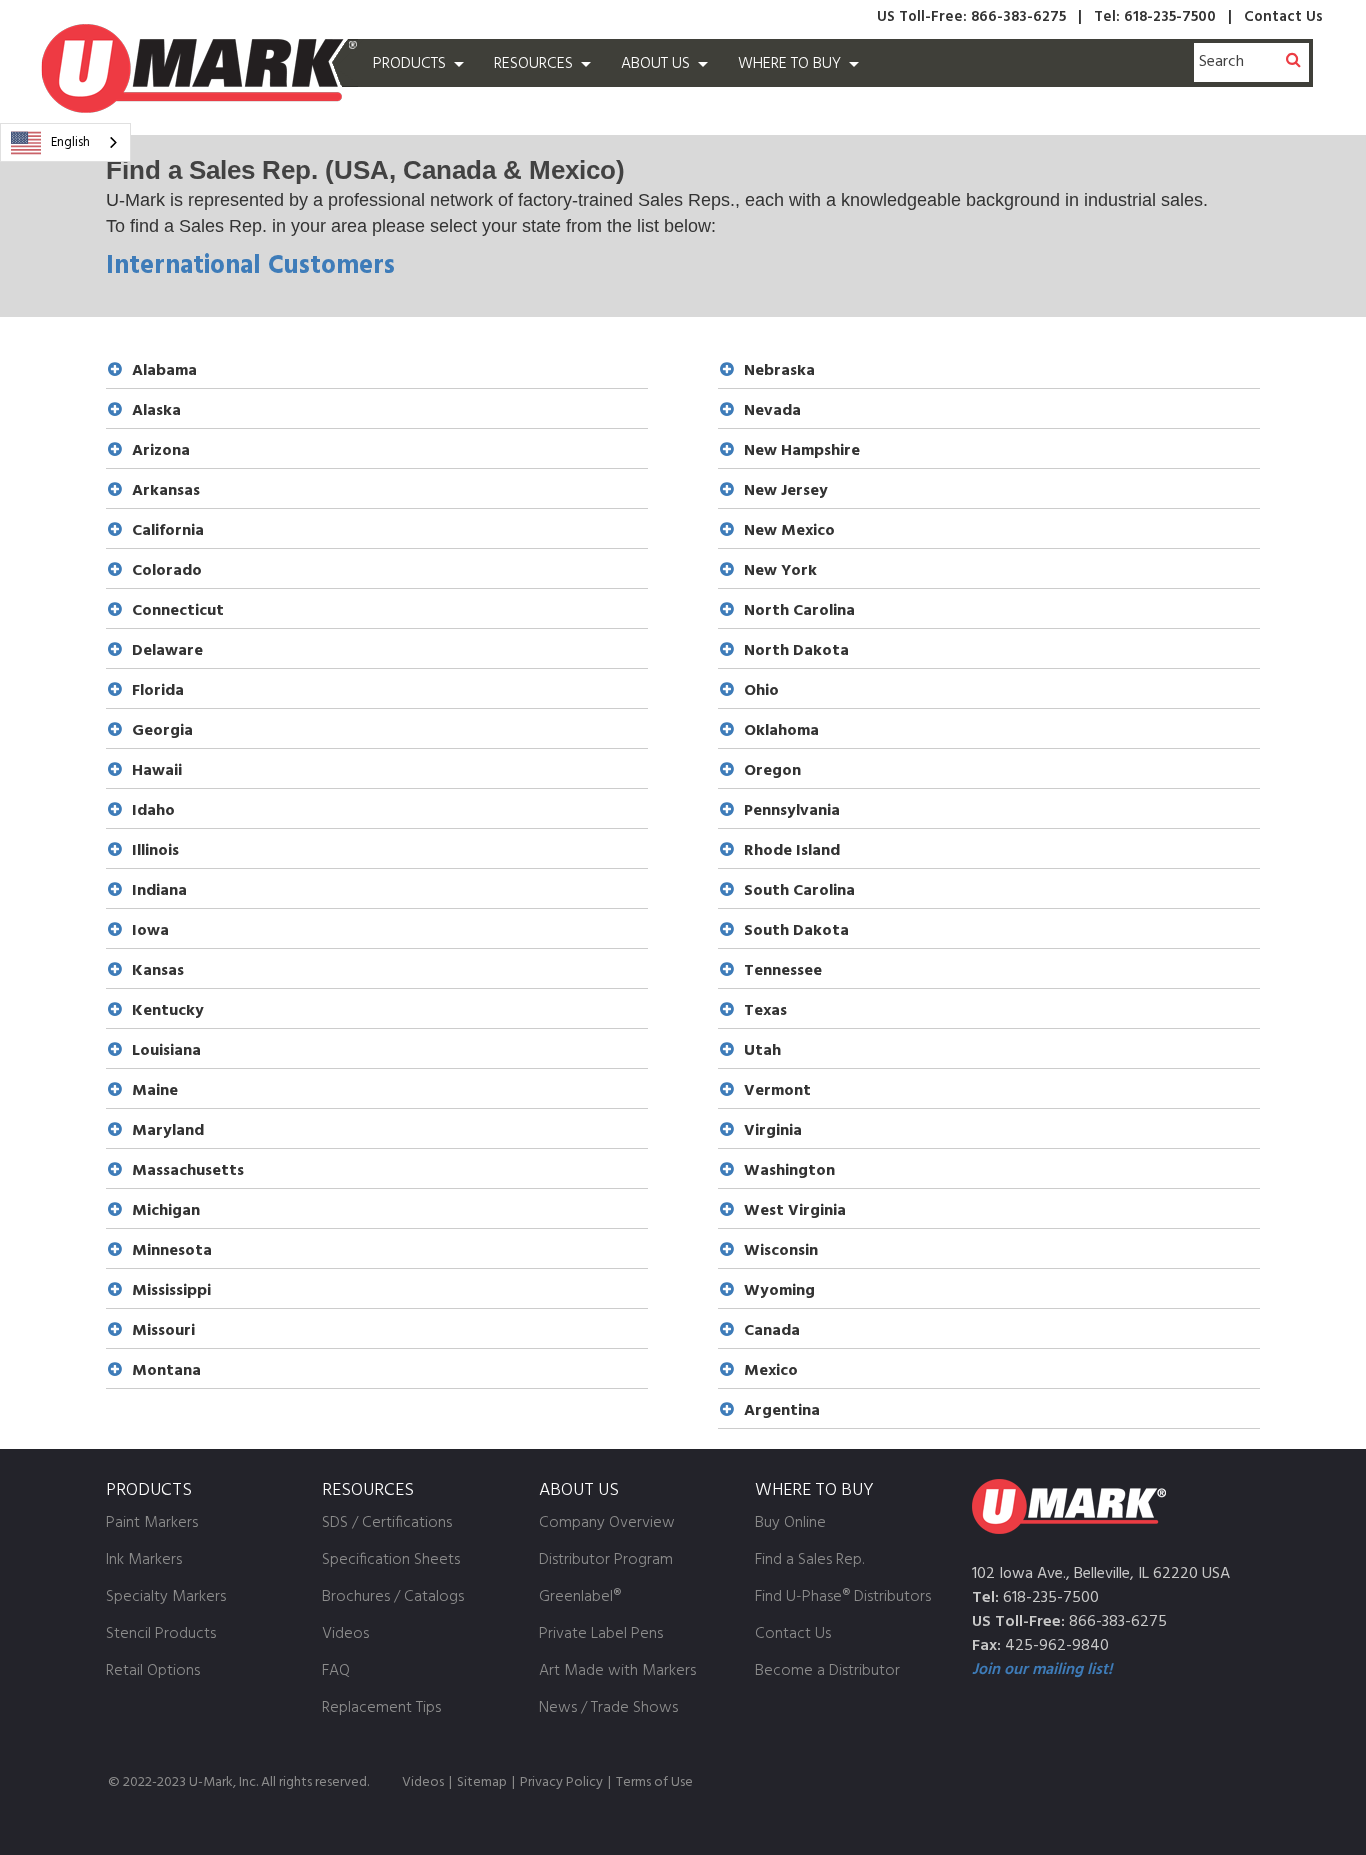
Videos (423, 1782)
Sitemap (482, 1782)
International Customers (250, 266)
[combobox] (65, 142)
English (70, 142)
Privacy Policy (561, 1782)
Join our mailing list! (1042, 1670)
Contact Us (1283, 17)
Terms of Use (654, 1782)
